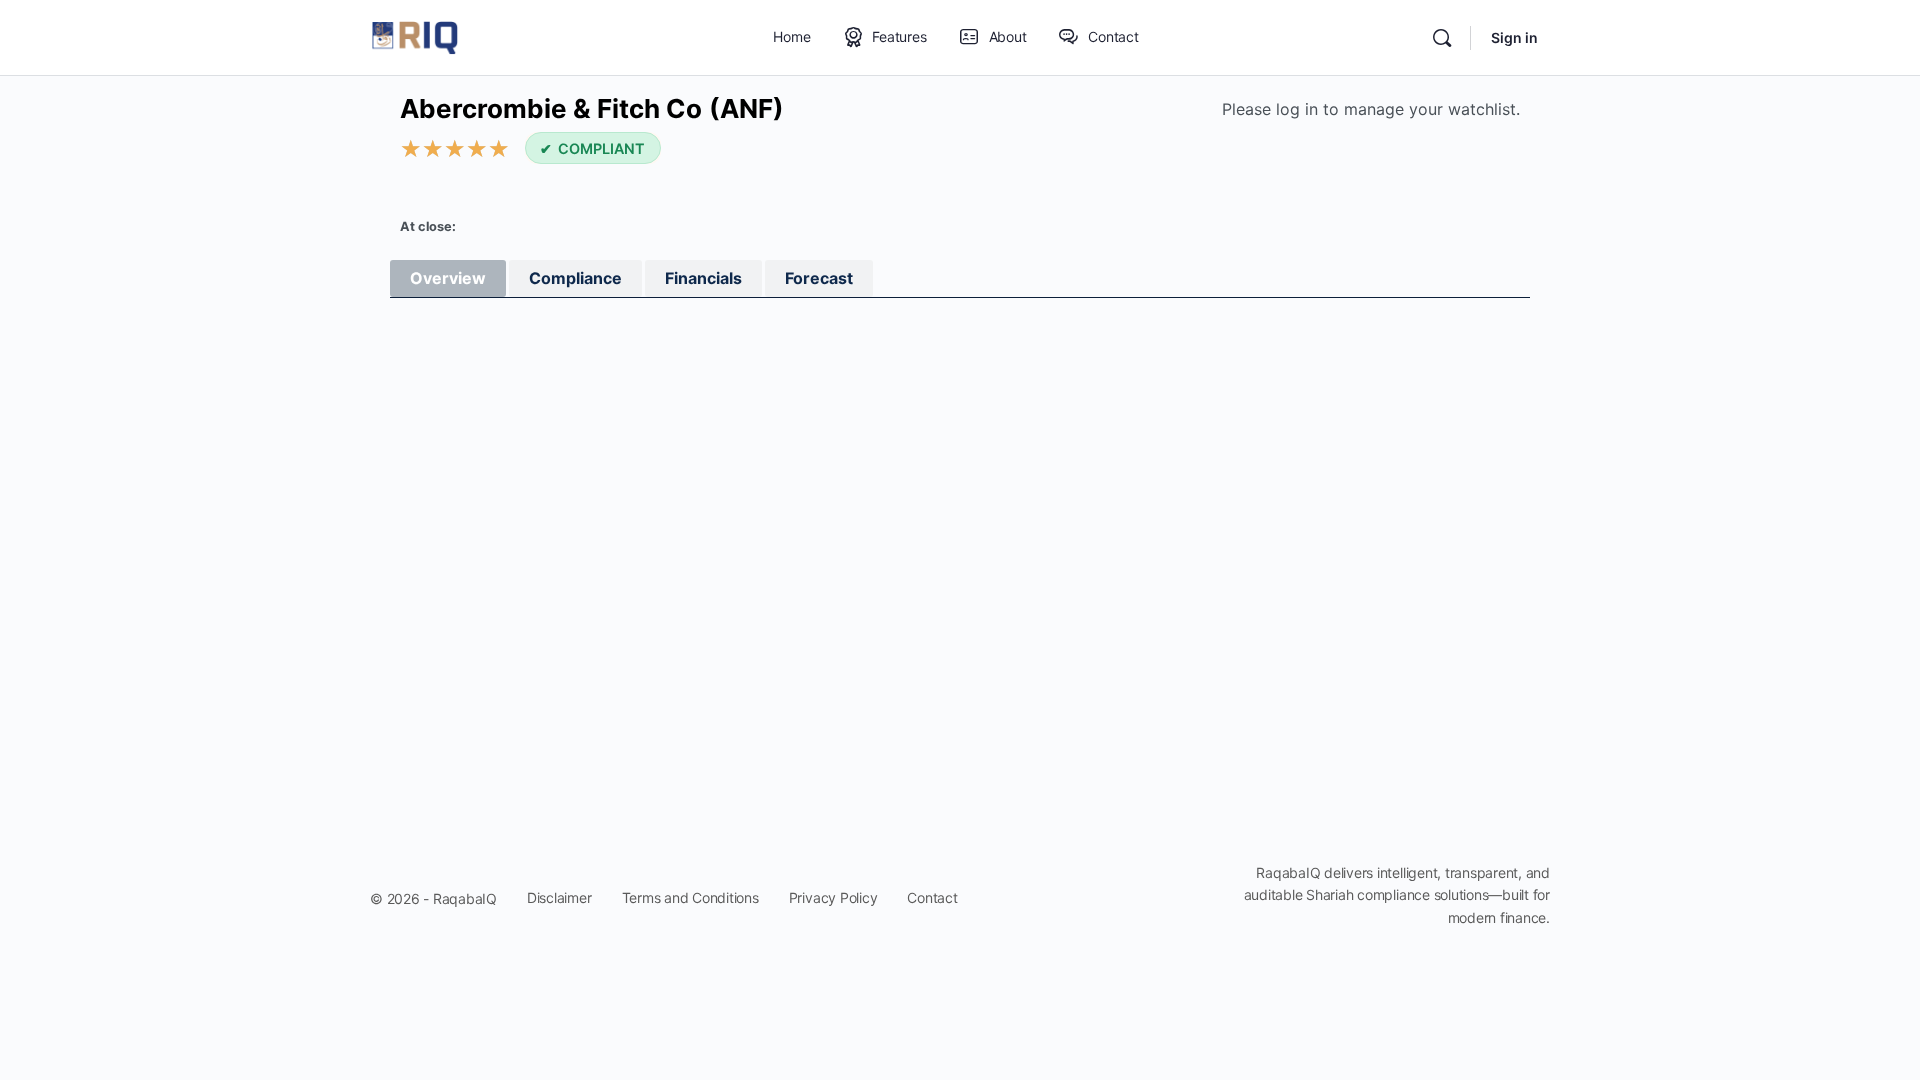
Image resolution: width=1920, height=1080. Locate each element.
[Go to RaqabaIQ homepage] (415, 36)
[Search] (1442, 38)
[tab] (448, 278)
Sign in (1514, 37)
